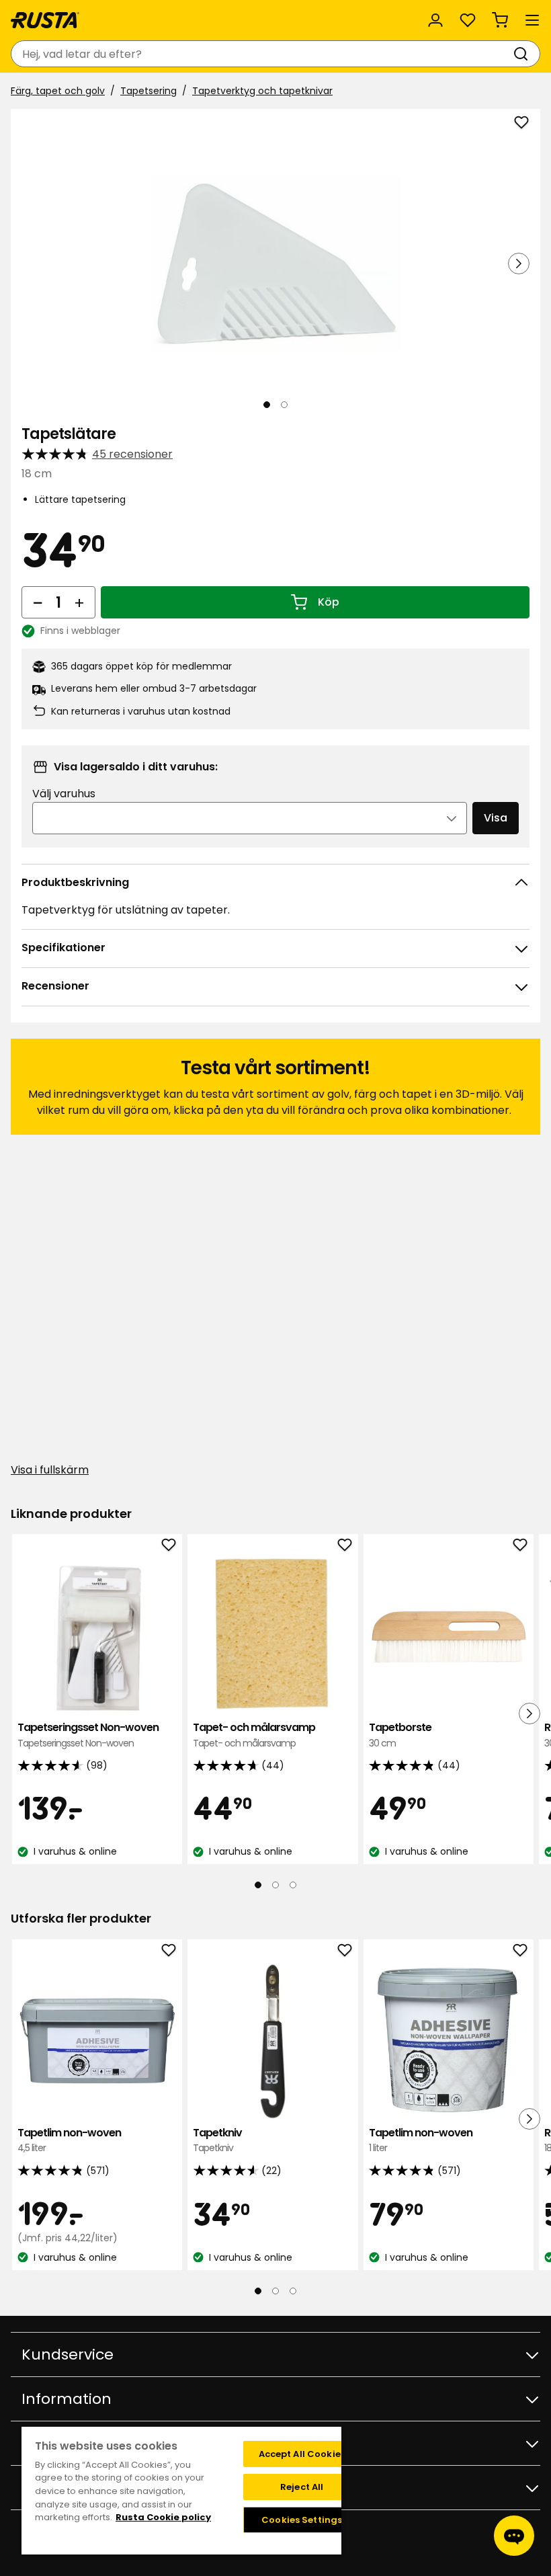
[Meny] (532, 20)
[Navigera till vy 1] (267, 405)
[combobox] (262, 54)
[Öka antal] (79, 602)
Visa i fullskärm (50, 1470)
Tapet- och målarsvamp (254, 1735)
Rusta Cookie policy (163, 2517)
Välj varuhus (64, 794)
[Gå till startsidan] (45, 20)
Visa (496, 818)
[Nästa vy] (519, 264)
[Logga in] (435, 20)
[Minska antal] (38, 602)
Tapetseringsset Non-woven (88, 1735)
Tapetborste (400, 1735)
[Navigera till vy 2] (284, 405)
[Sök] (523, 54)
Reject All (302, 2487)
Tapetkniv (217, 2140)
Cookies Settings (302, 2520)
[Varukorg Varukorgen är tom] (500, 20)
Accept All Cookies (302, 2454)
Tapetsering (149, 91)
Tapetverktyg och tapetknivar (262, 91)
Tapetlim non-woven (69, 2140)
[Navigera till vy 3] (293, 1885)
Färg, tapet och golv (58, 91)
